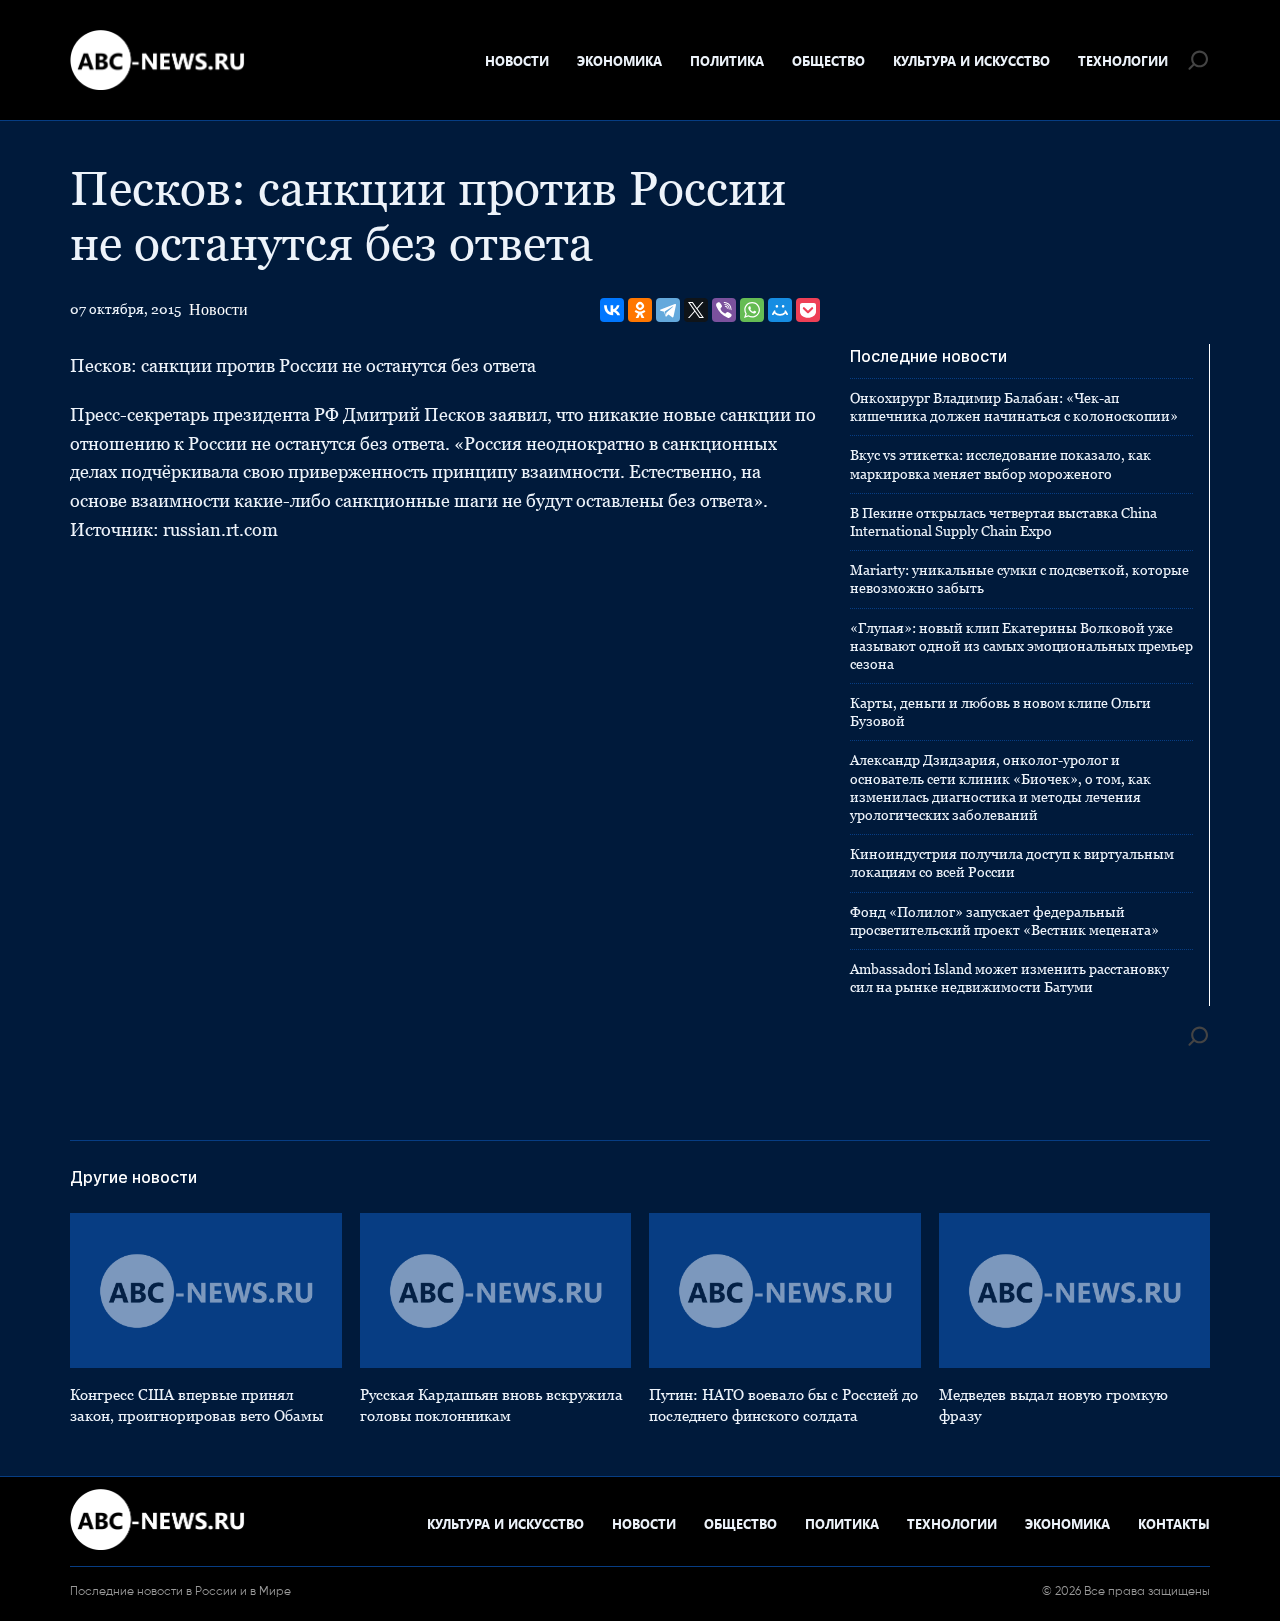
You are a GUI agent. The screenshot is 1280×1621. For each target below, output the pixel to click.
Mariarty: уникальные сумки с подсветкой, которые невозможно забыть (1019, 579)
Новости (517, 60)
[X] (696, 310)
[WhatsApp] (752, 310)
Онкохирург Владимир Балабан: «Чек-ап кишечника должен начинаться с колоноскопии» (1014, 407)
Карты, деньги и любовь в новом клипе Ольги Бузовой (1000, 712)
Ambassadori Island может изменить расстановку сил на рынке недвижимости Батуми (1009, 978)
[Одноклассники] (640, 310)
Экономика (619, 60)
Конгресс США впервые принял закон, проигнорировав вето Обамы (196, 1405)
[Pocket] (808, 310)
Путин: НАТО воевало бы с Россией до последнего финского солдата (783, 1405)
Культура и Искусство (971, 60)
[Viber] (724, 310)
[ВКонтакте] (612, 310)
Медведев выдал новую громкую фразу (1053, 1405)
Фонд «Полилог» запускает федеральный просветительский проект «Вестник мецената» (1004, 921)
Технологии (1123, 60)
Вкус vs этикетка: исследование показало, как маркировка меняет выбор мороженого (1000, 464)
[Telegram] (668, 310)
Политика (727, 60)
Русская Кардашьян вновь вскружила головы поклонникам (491, 1405)
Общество (828, 60)
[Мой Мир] (780, 310)
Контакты (1174, 1523)
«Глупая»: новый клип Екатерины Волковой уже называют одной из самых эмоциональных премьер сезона (1021, 646)
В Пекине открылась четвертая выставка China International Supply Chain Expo (1003, 522)
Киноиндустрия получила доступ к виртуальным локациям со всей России (1012, 863)
